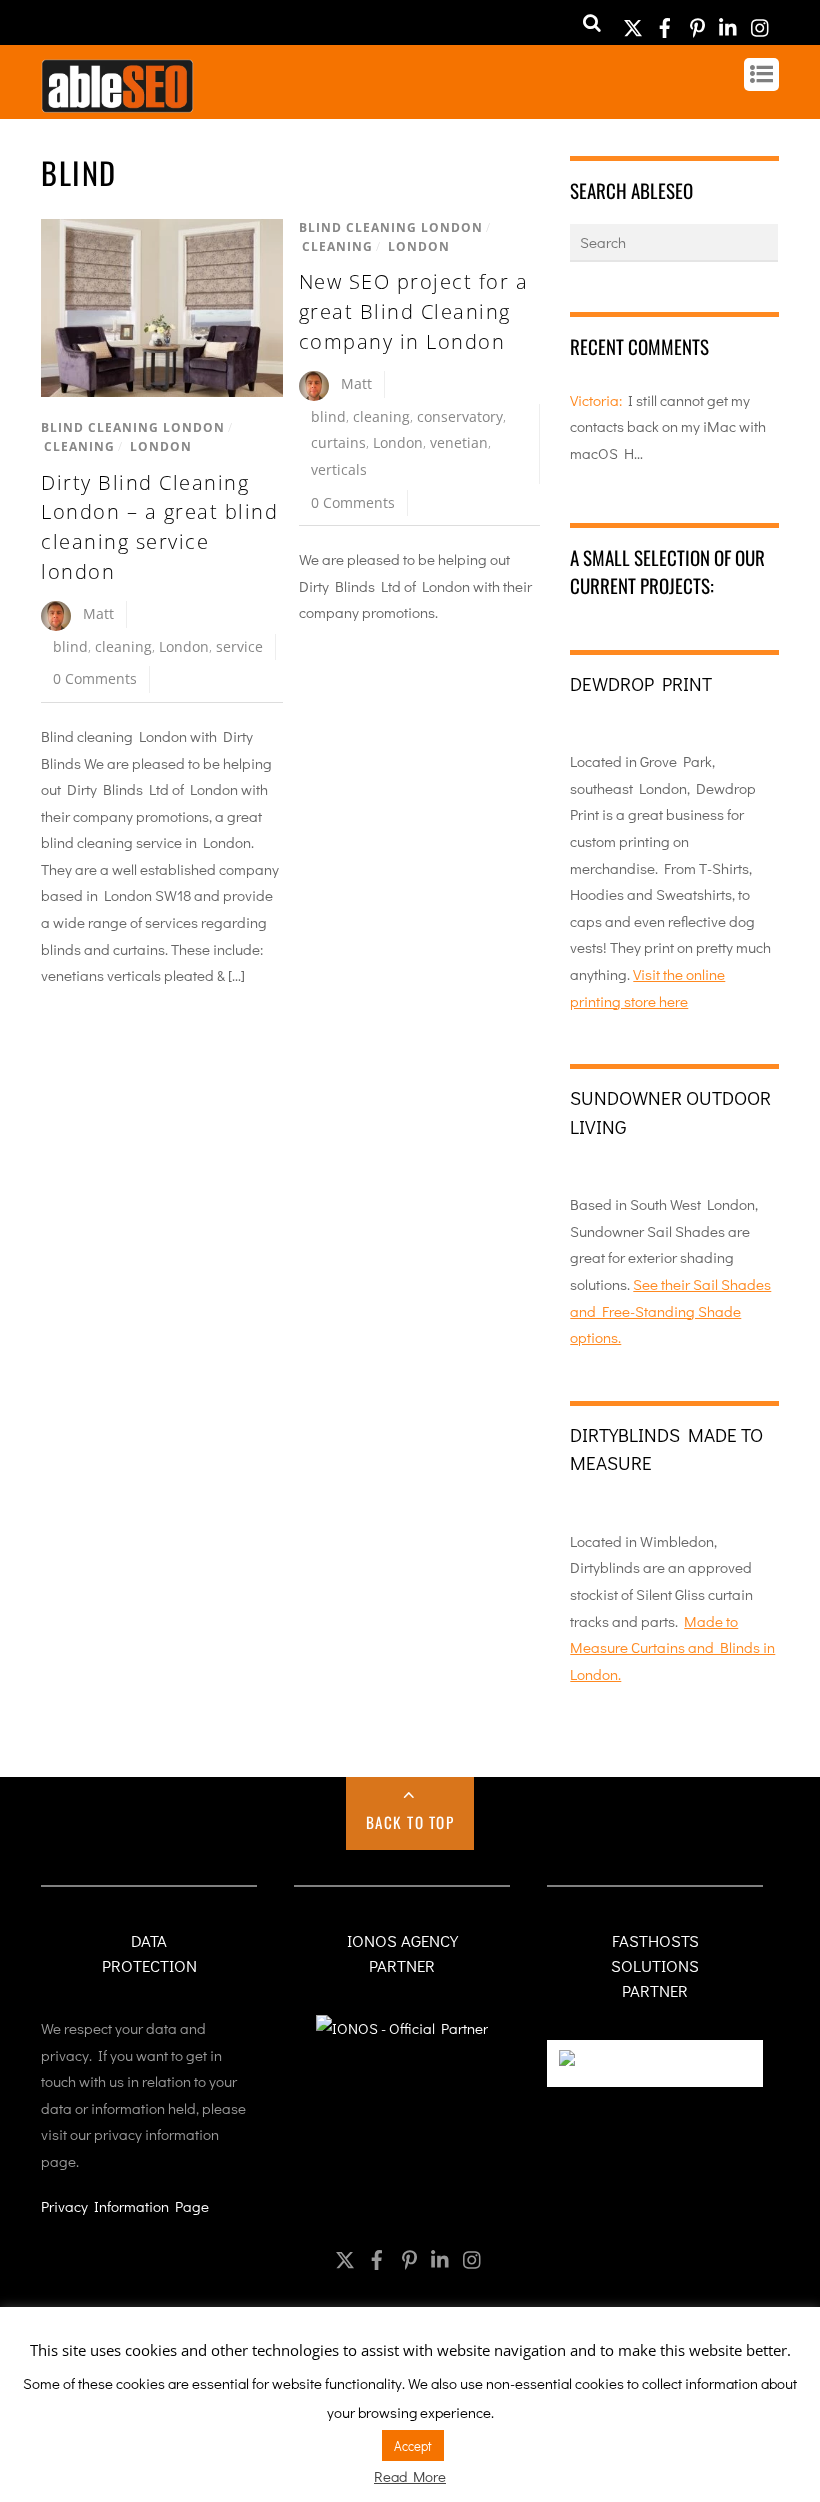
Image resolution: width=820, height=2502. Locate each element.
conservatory (460, 416)
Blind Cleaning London (133, 427)
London (161, 446)
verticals (339, 469)
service (239, 646)
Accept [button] (413, 2445)
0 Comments (95, 678)
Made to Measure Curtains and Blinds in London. (672, 1647)
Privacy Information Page (125, 2206)
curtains (338, 442)
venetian (459, 442)
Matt (98, 613)
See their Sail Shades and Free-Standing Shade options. (670, 1310)
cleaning (123, 646)
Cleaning (79, 446)
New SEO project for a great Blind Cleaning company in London (414, 311)
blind (70, 646)
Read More (410, 2476)
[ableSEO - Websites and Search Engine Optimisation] (117, 103)
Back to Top (410, 1822)
